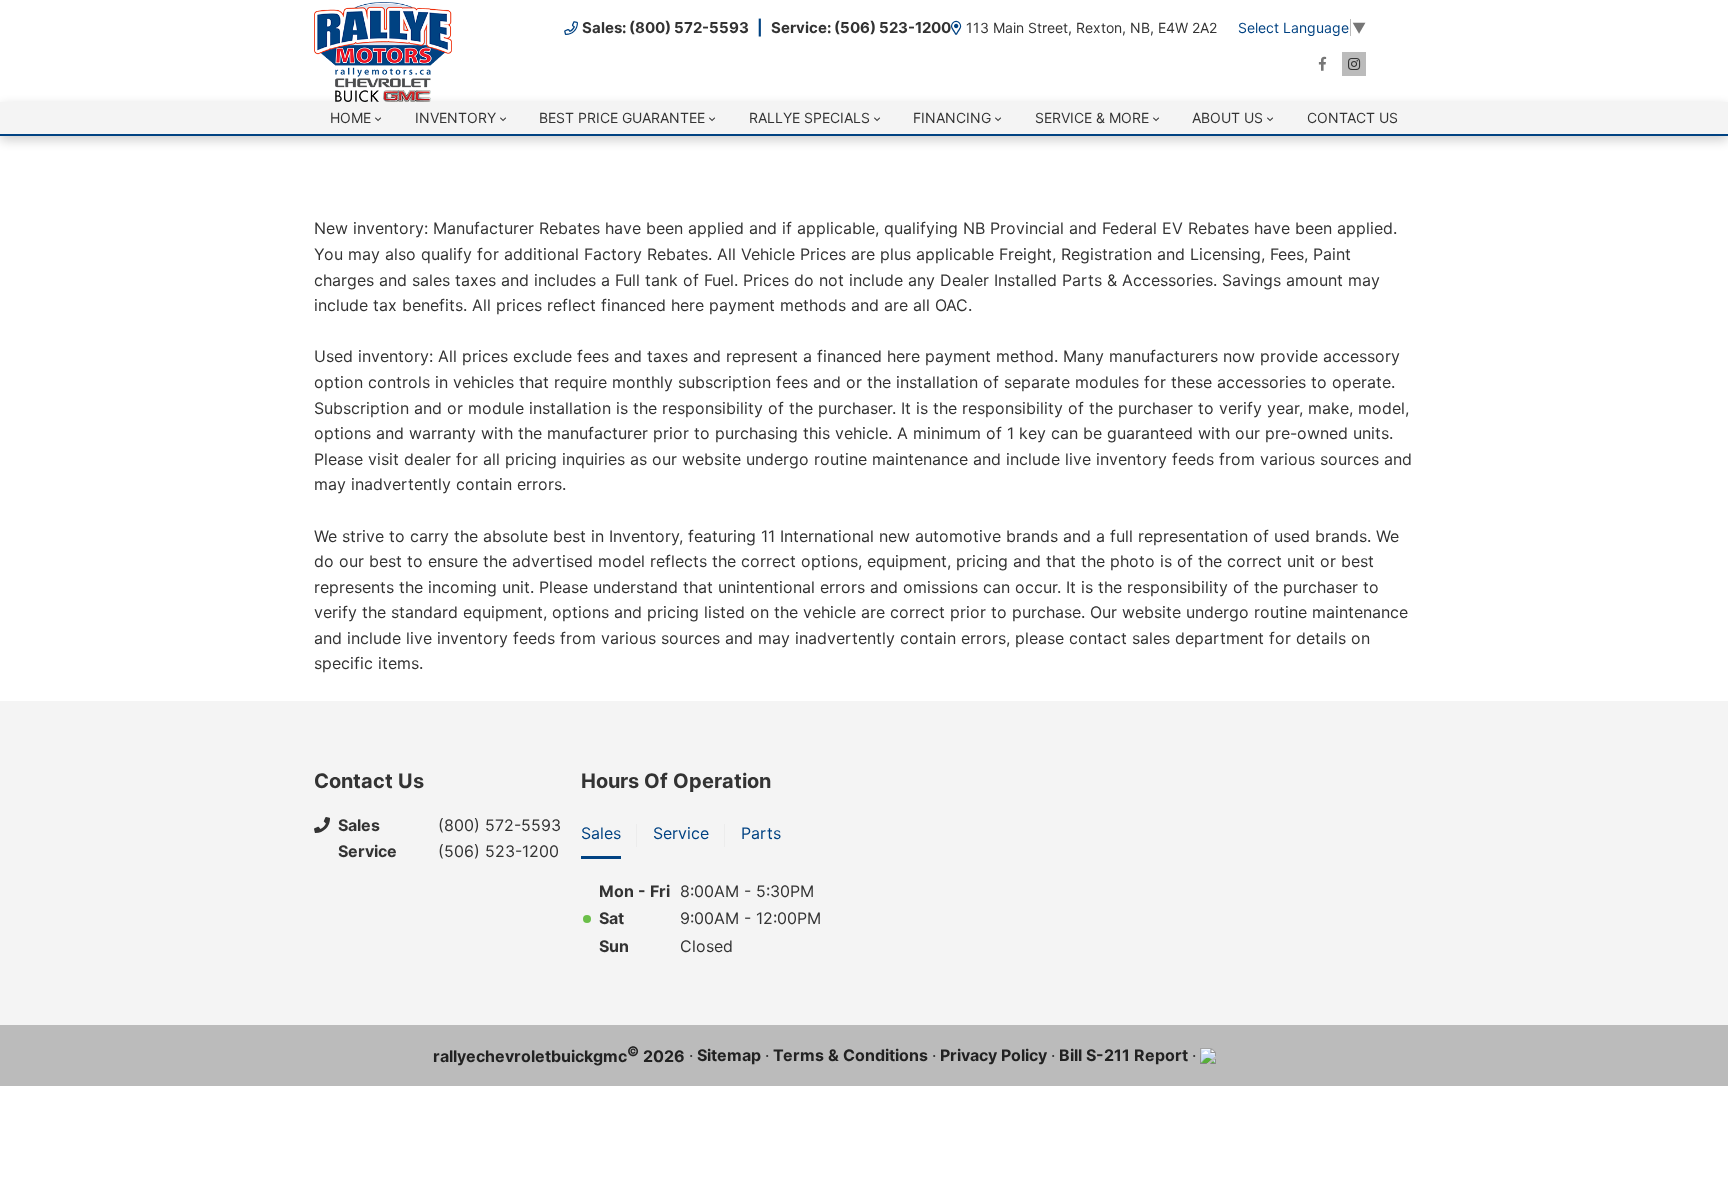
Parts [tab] (761, 833)
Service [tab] (681, 833)
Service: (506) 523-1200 (861, 27)
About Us (1227, 117)
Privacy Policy (993, 1055)
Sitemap (729, 1055)
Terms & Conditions (850, 1055)
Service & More (1092, 117)
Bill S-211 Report (1123, 1055)
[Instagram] (1354, 64)
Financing (952, 117)
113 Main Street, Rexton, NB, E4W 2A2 (1091, 27)
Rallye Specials (809, 117)
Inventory (455, 117)
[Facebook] (1322, 64)
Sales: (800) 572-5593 (665, 27)
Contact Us (1352, 117)
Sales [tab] (601, 833)
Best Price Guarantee (622, 117)
